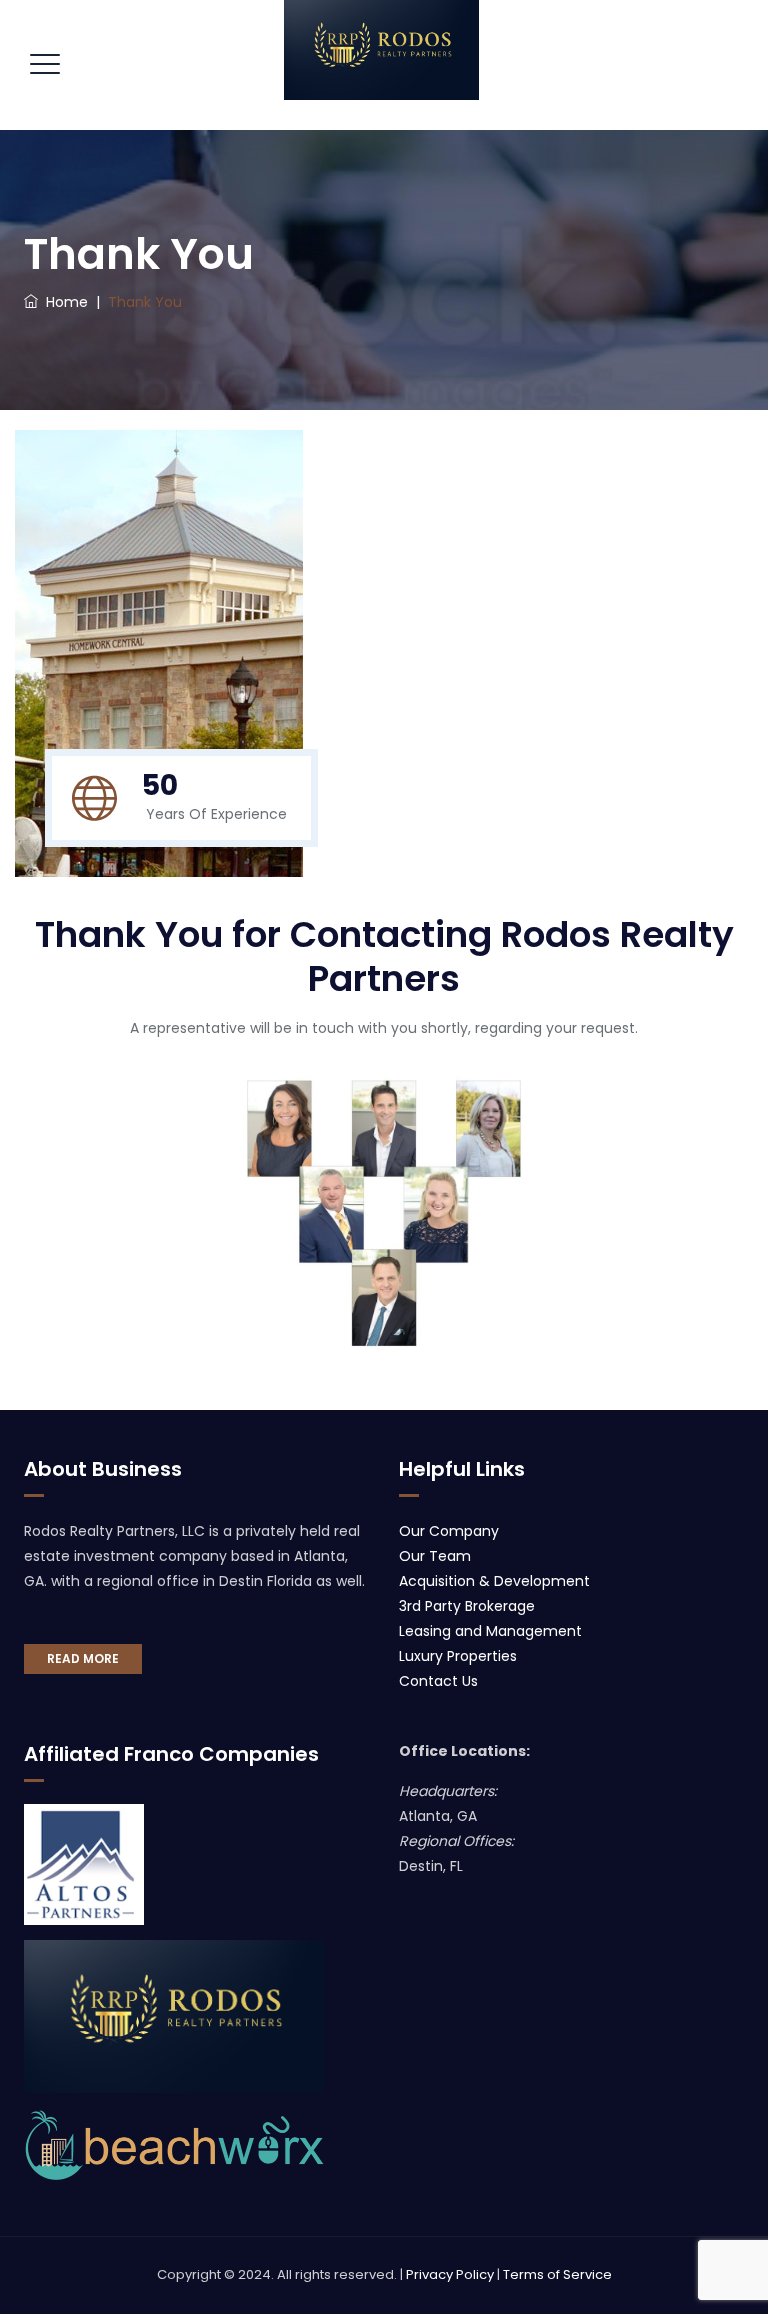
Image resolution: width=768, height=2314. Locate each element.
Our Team (435, 1556)
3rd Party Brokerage (467, 1606)
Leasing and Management (490, 1631)
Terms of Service (557, 2274)
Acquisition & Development (494, 1581)
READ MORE (83, 1658)
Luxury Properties (458, 1656)
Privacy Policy (450, 2274)
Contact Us (438, 1681)
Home (63, 302)
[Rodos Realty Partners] (381, 50)
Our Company (449, 1531)
